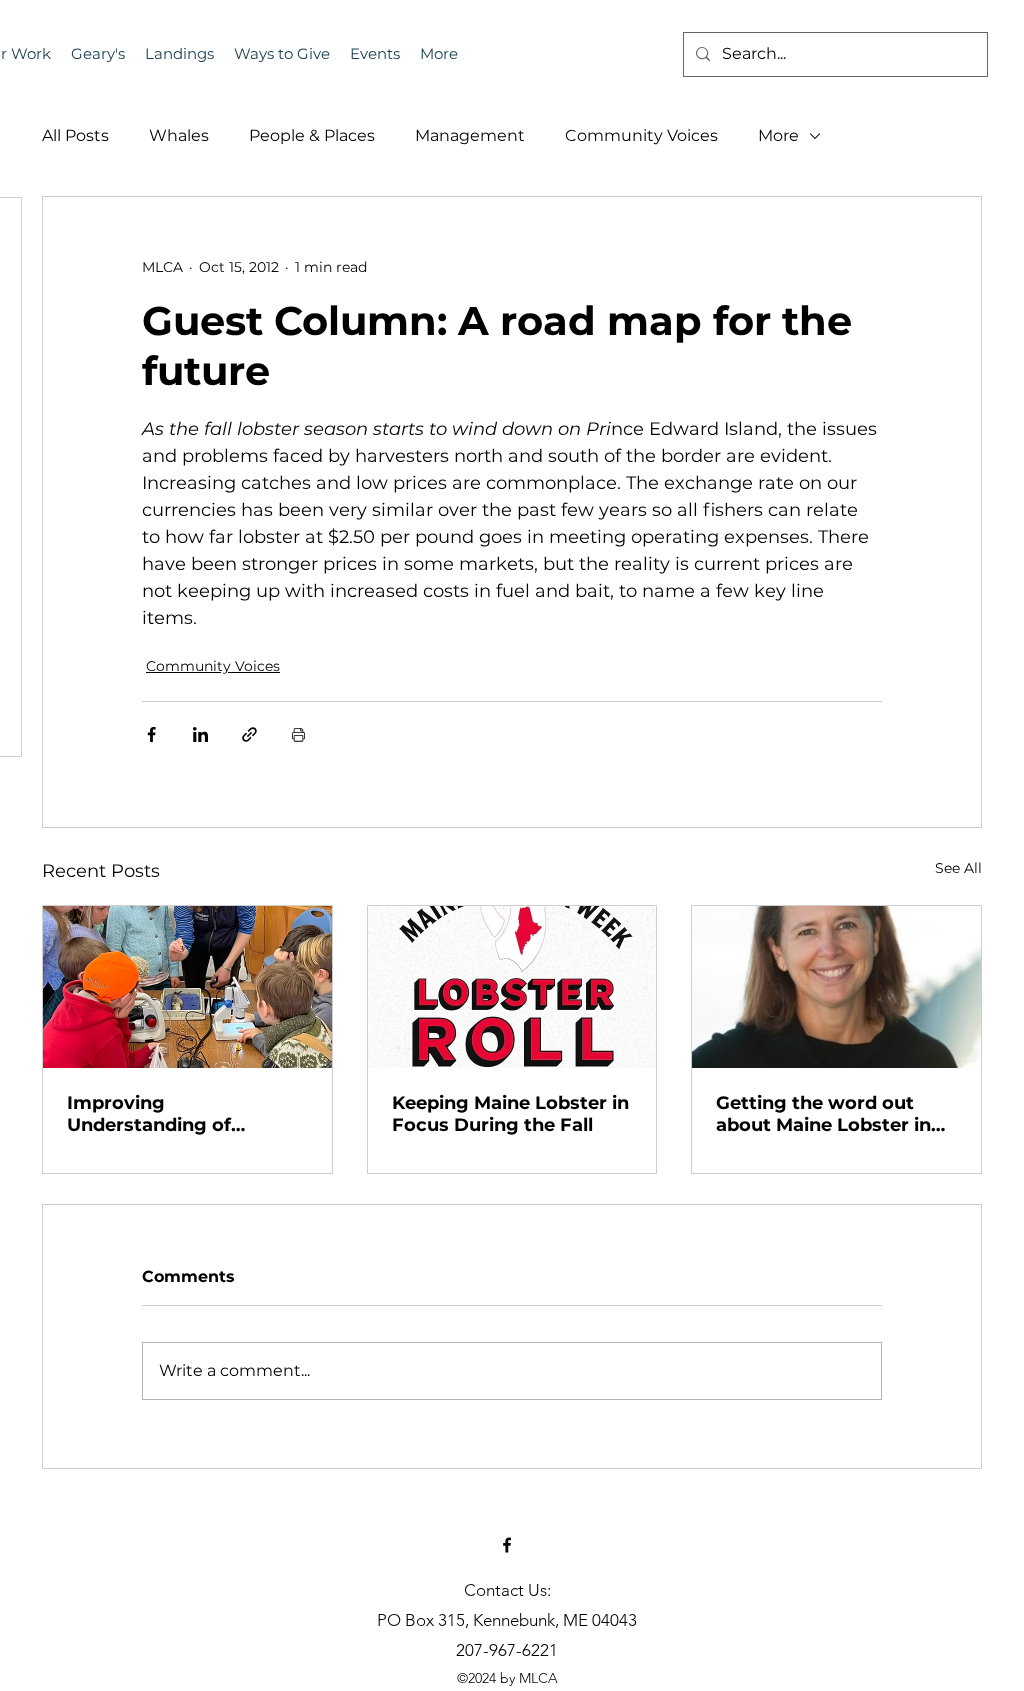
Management (470, 135)
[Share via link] (249, 734)
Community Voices (641, 135)
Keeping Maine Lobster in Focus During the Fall (510, 1114)
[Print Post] (298, 734)
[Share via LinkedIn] (200, 734)
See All (958, 868)
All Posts (75, 135)
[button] (375, 54)
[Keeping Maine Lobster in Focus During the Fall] (512, 987)
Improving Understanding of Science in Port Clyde (165, 1114)
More (778, 135)
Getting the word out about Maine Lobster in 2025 (823, 1114)
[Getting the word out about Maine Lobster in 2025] (836, 987)
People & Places (312, 135)
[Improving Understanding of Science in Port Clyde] (187, 987)
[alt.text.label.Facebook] (507, 1545)
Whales (179, 135)
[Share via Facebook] (151, 734)
